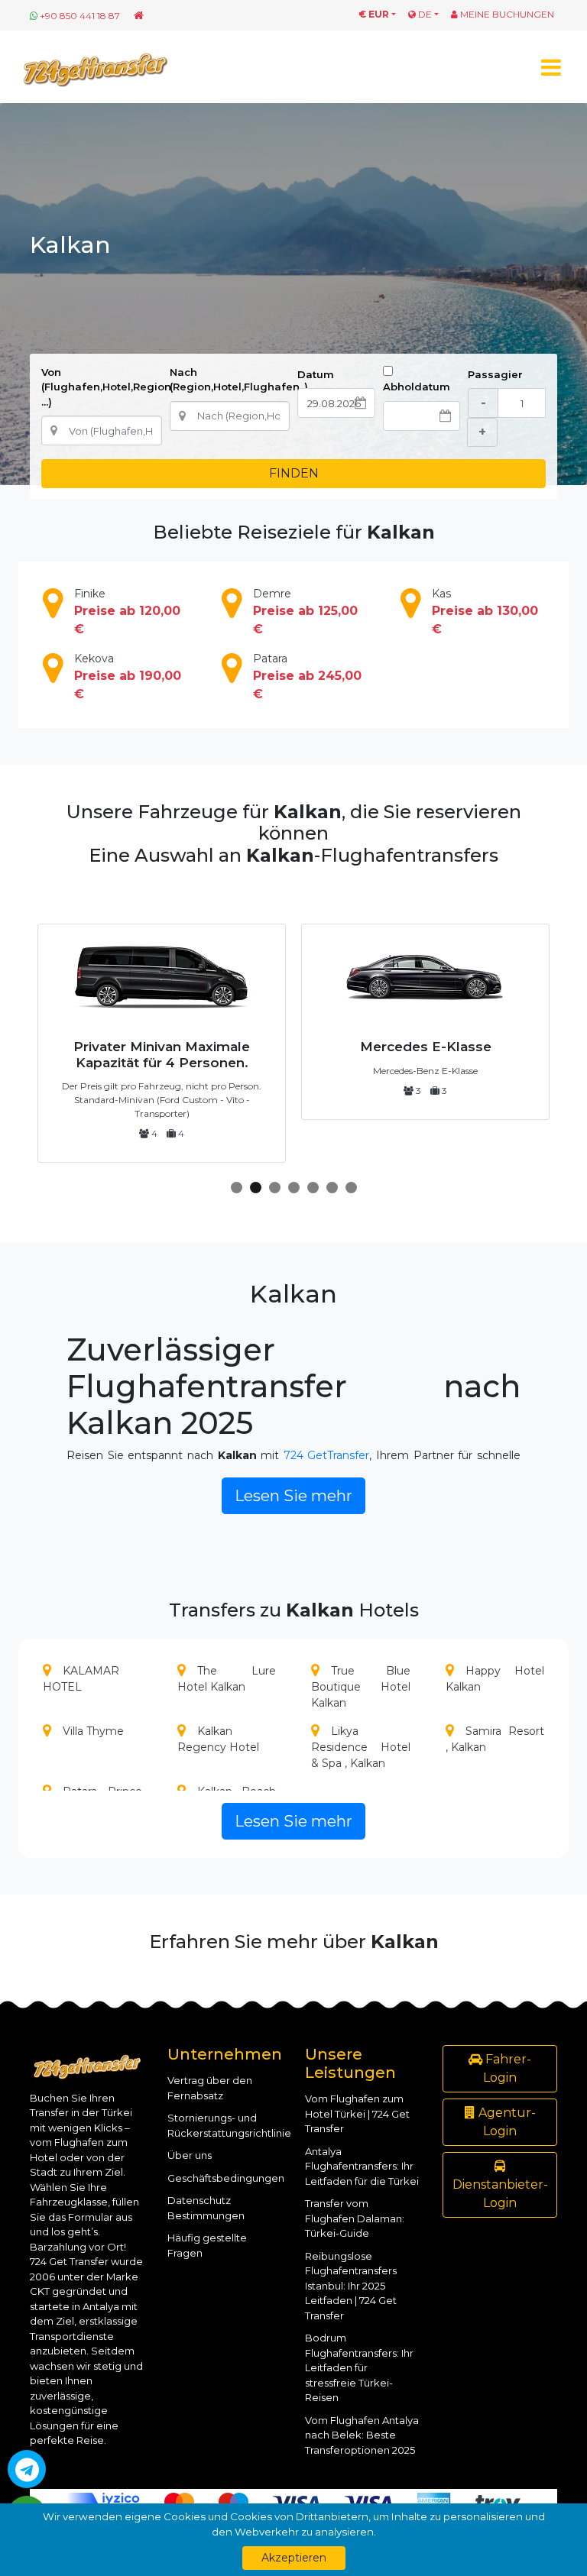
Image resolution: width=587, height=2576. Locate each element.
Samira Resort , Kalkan (495, 1739)
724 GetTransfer (327, 1455)
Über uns (190, 2155)
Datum (316, 374)
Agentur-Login (506, 2122)
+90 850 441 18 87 (80, 16)
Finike (127, 612)
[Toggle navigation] (551, 67)
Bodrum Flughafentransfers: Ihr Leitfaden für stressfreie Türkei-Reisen (359, 2367)
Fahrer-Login (507, 2068)
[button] (237, 1188)
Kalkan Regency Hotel (218, 1739)
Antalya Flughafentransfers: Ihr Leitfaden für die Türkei (362, 2166)
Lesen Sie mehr (293, 1496)
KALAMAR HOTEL (81, 1679)
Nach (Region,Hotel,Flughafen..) (239, 380)
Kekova (128, 676)
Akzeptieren (294, 2558)
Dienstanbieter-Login (500, 2194)
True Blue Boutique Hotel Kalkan (361, 1687)
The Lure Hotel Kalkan (227, 1679)
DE (424, 14)
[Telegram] (27, 2469)
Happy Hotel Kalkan (495, 1679)
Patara (307, 676)
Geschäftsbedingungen (226, 2178)
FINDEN (294, 473)
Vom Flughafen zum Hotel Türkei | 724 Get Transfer (357, 2113)
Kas (485, 612)
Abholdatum (417, 387)
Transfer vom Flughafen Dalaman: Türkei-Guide (355, 2218)
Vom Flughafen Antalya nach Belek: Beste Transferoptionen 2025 (362, 2435)
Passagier (495, 374)
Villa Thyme (93, 1731)
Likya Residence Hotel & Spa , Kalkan (361, 1747)
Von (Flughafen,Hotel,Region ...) (106, 387)
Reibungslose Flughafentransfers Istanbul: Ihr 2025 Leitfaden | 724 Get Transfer (351, 2286)
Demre (305, 612)
